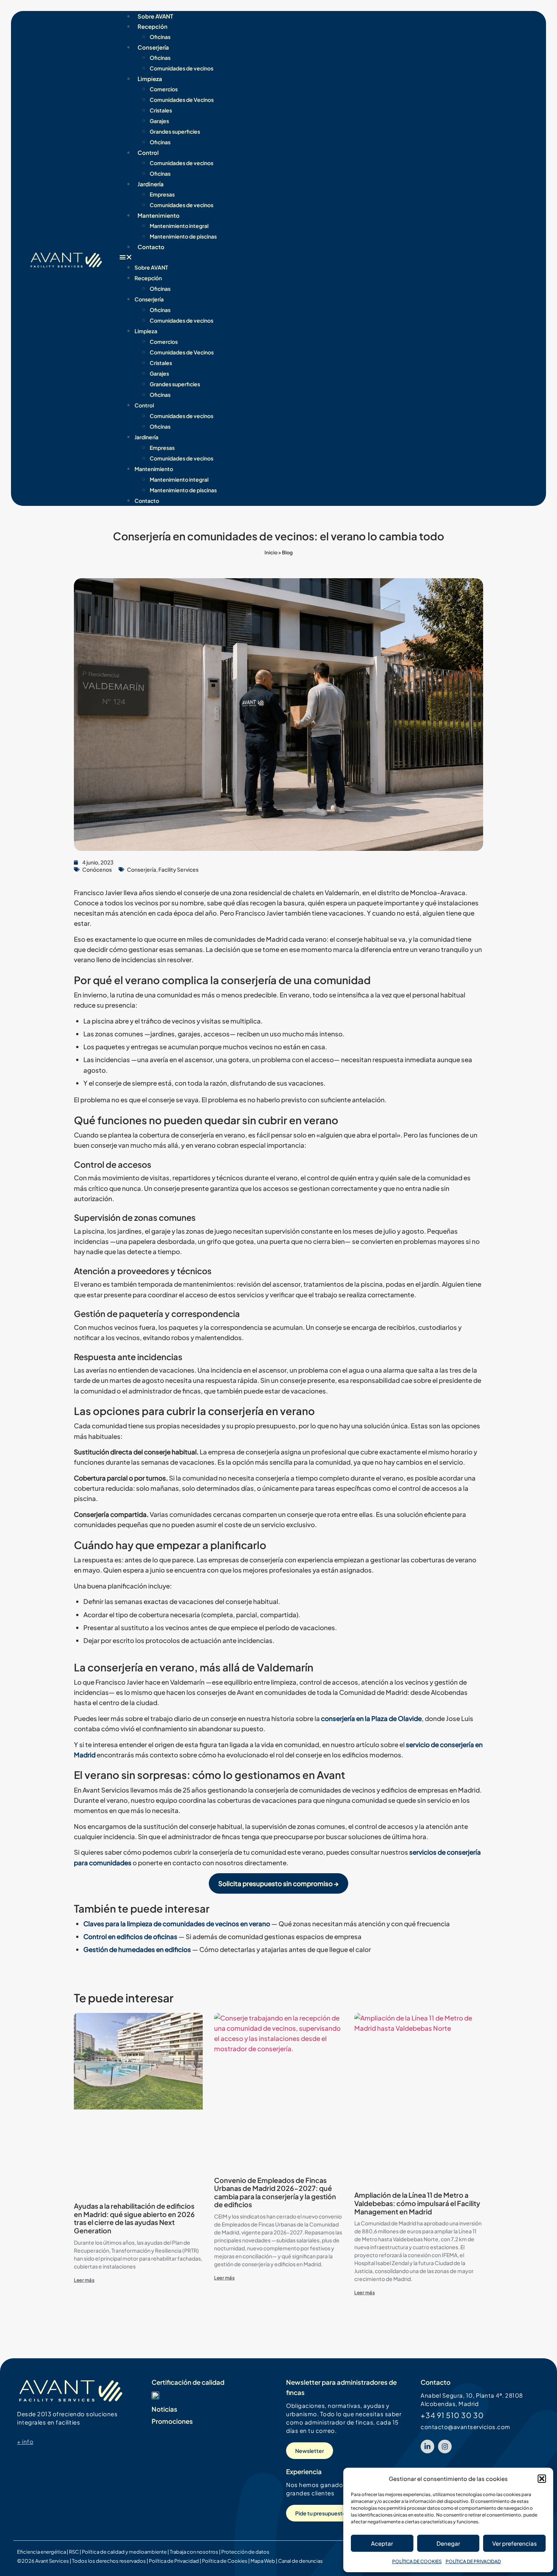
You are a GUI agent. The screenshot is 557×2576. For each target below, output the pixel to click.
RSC (74, 2552)
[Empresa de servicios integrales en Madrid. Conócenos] (77, 2390)
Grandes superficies (175, 131)
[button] (542, 2479)
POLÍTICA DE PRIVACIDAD (473, 2561)
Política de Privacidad (174, 2561)
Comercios (164, 89)
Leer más (84, 2280)
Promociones (172, 2421)
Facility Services (178, 869)
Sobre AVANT (155, 16)
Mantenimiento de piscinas (183, 236)
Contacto (151, 247)
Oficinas (160, 37)
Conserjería (153, 47)
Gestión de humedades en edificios (137, 1949)
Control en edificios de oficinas (130, 1936)
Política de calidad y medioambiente (124, 2552)
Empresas (162, 194)
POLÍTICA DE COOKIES (417, 2561)
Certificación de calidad (188, 2382)
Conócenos (97, 869)
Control (148, 152)
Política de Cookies (225, 2561)
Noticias (164, 2409)
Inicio (271, 552)
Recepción (153, 26)
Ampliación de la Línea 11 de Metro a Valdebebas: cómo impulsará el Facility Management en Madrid (417, 2203)
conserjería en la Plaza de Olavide (371, 1718)
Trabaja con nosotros (194, 2552)
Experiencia (304, 2471)
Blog (287, 552)
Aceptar (382, 2543)
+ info (25, 2441)
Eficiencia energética (41, 2552)
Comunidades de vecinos (181, 68)
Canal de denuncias (300, 2561)
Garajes (159, 121)
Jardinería (151, 184)
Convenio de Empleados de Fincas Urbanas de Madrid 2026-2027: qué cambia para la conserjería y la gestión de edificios (275, 2192)
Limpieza (150, 79)
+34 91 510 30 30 (452, 2415)
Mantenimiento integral (179, 226)
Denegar (448, 2543)
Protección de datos (245, 2552)
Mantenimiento (159, 215)
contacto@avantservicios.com (465, 2427)
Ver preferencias (515, 2543)
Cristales (161, 110)
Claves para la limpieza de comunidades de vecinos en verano (177, 1924)
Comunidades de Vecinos (182, 100)
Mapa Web (263, 2561)
